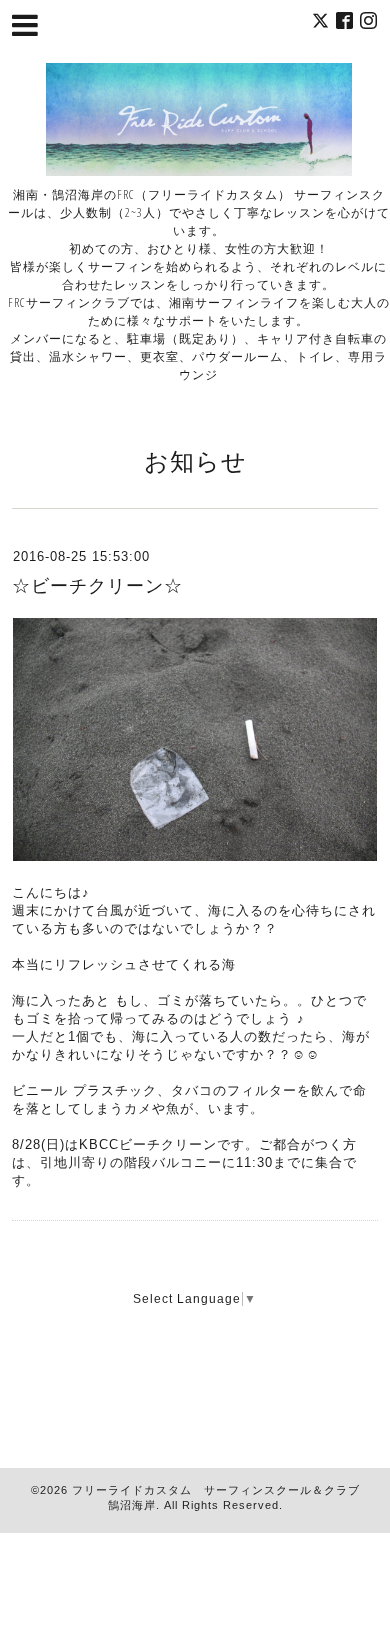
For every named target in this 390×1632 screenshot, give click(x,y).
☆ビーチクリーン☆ (97, 586)
